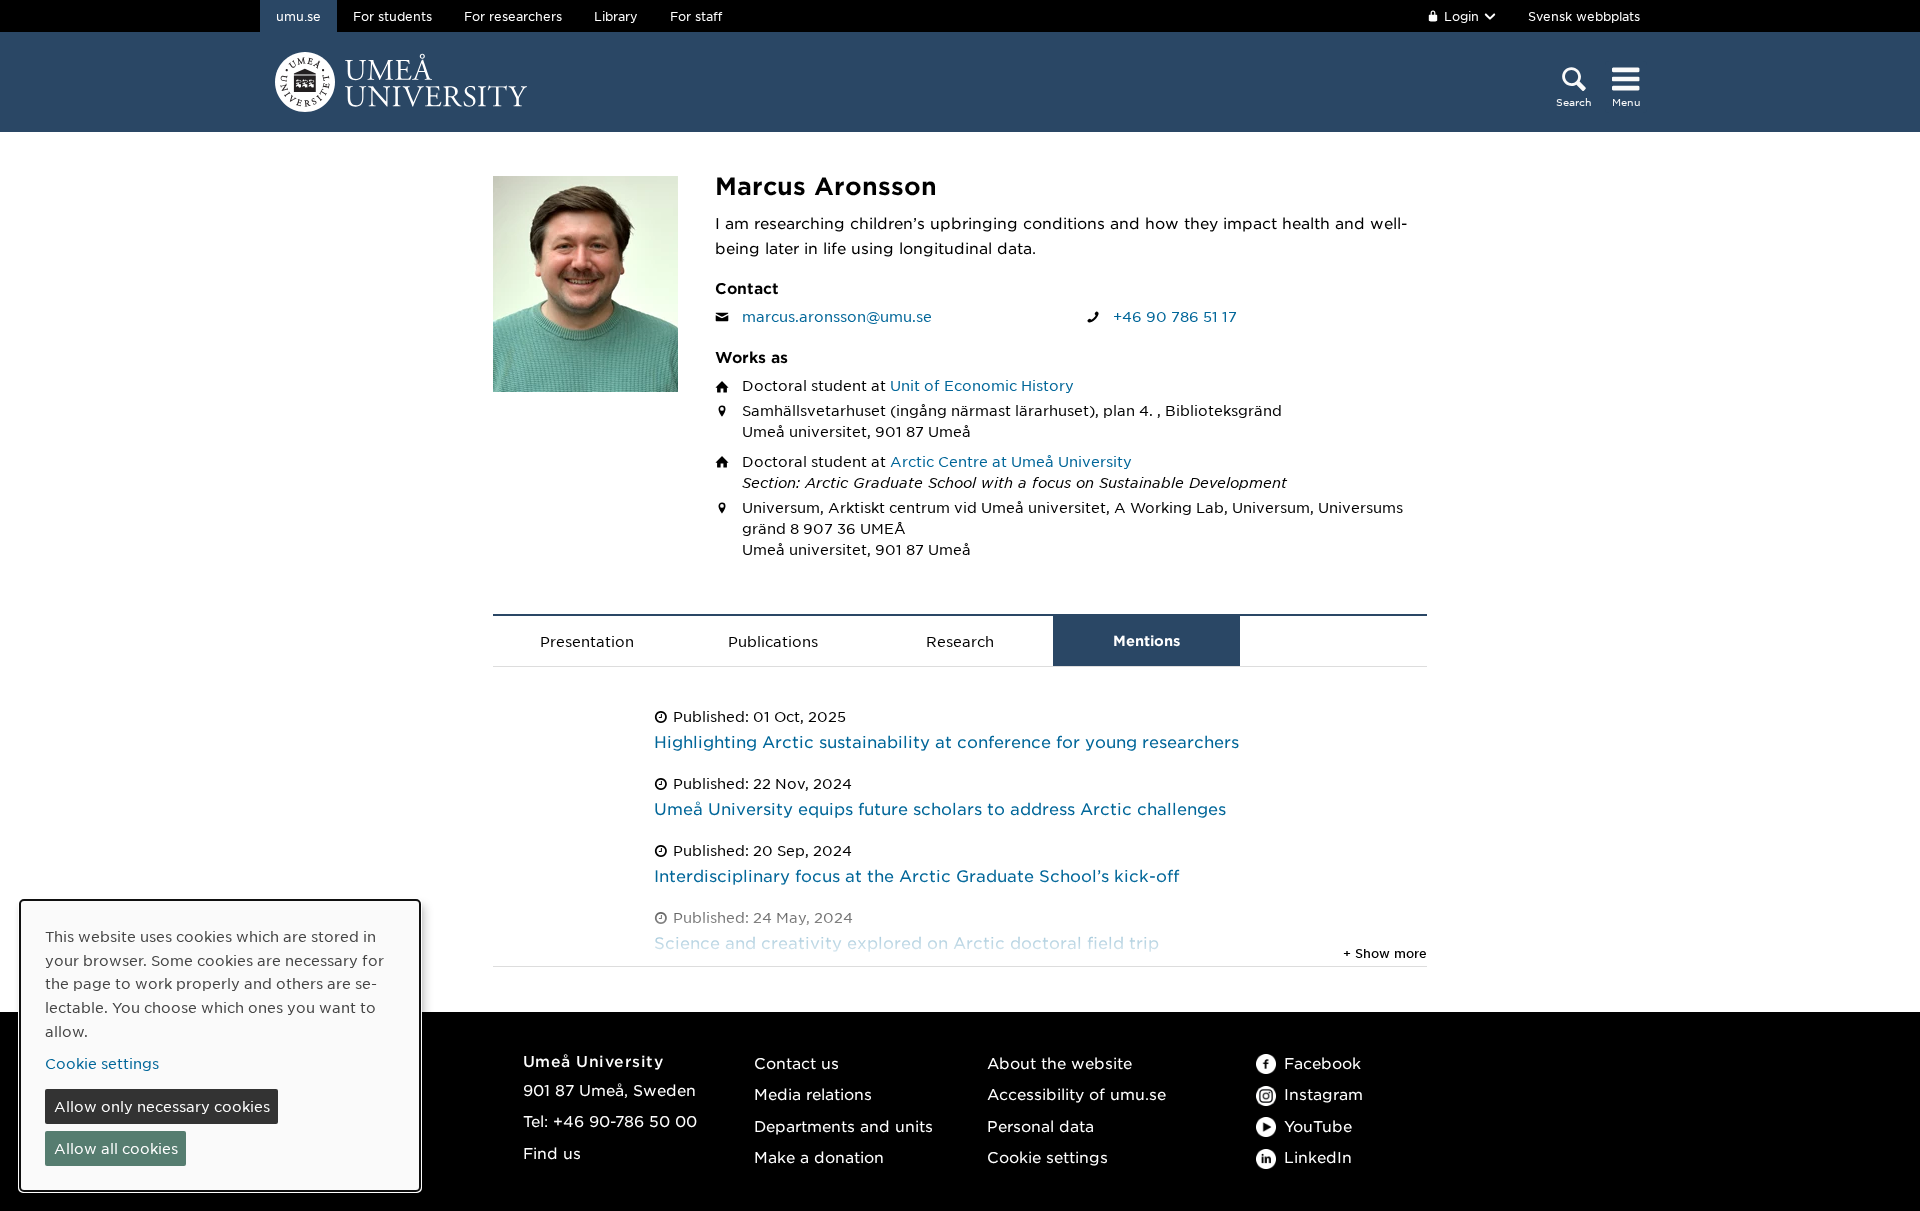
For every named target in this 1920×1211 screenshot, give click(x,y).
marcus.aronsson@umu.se (837, 316)
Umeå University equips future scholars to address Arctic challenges (940, 808)
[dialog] (220, 1045)
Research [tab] (960, 641)
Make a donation (819, 1156)
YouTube (1318, 1125)
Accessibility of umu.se (1076, 1093)
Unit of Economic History (982, 385)
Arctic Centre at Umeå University (1011, 461)
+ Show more (1385, 953)
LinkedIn (1318, 1156)
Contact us (796, 1062)
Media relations (813, 1093)
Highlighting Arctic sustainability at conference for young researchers (946, 741)
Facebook (1322, 1062)
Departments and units (843, 1125)
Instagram (1323, 1093)
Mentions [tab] (1146, 640)
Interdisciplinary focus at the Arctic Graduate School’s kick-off (916, 875)
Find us (552, 1152)
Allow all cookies (116, 1148)
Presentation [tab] (587, 641)
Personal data (1040, 1125)
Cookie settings (1047, 1156)
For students (392, 16)
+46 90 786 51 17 (1175, 316)
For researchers (513, 16)
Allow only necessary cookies (162, 1106)
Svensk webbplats (1584, 16)
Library (616, 16)
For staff (696, 16)
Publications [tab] (773, 641)
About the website (1059, 1062)
